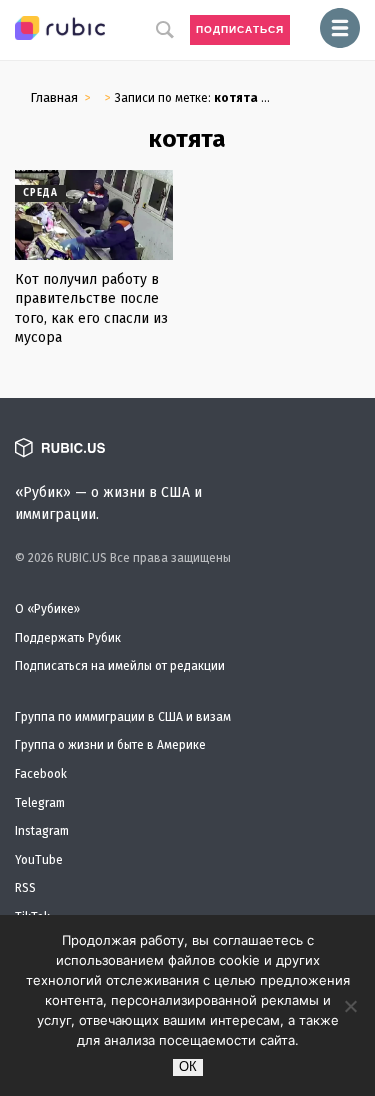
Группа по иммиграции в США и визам (123, 717)
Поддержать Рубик (68, 638)
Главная (54, 97)
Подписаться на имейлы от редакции (120, 666)
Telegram (40, 803)
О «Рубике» (47, 609)
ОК (188, 1066)
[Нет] (350, 1006)
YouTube (39, 860)
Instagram (42, 831)
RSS (25, 888)
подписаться (240, 29)
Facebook (41, 774)
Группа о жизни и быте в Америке (110, 745)
